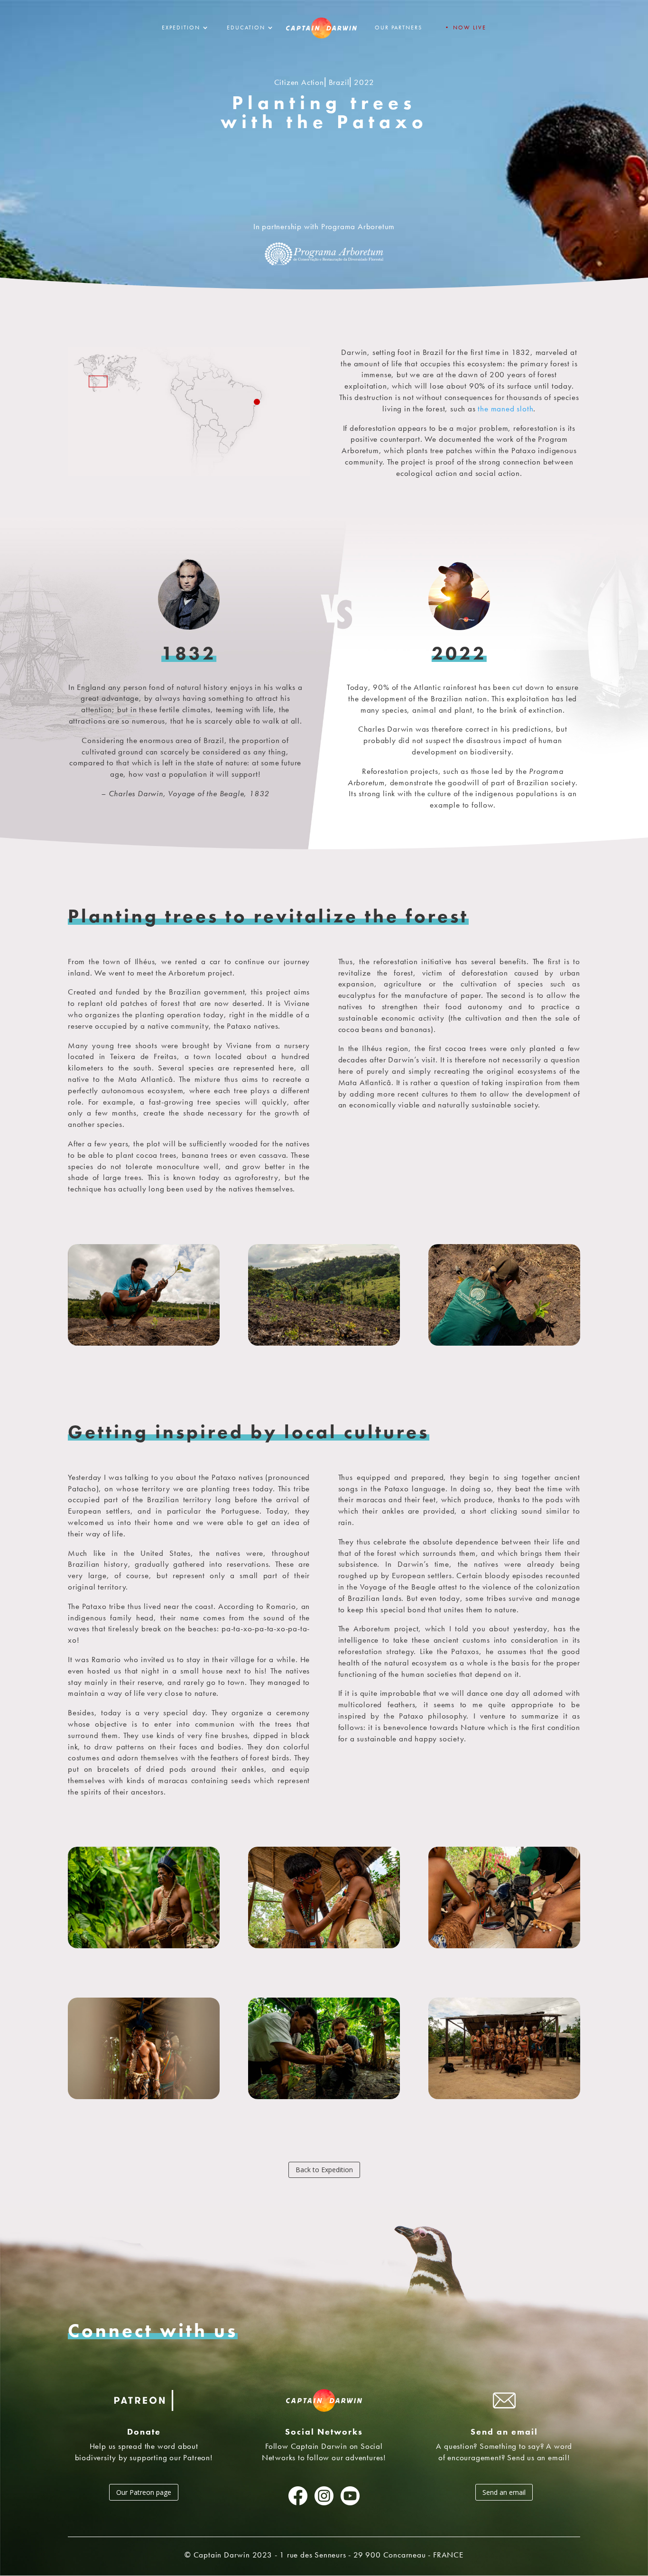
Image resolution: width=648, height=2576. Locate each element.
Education (246, 28)
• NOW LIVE (465, 28)
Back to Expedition (324, 2170)
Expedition (181, 28)
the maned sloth (505, 409)
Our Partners (398, 28)
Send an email (504, 2492)
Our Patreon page (144, 2492)
